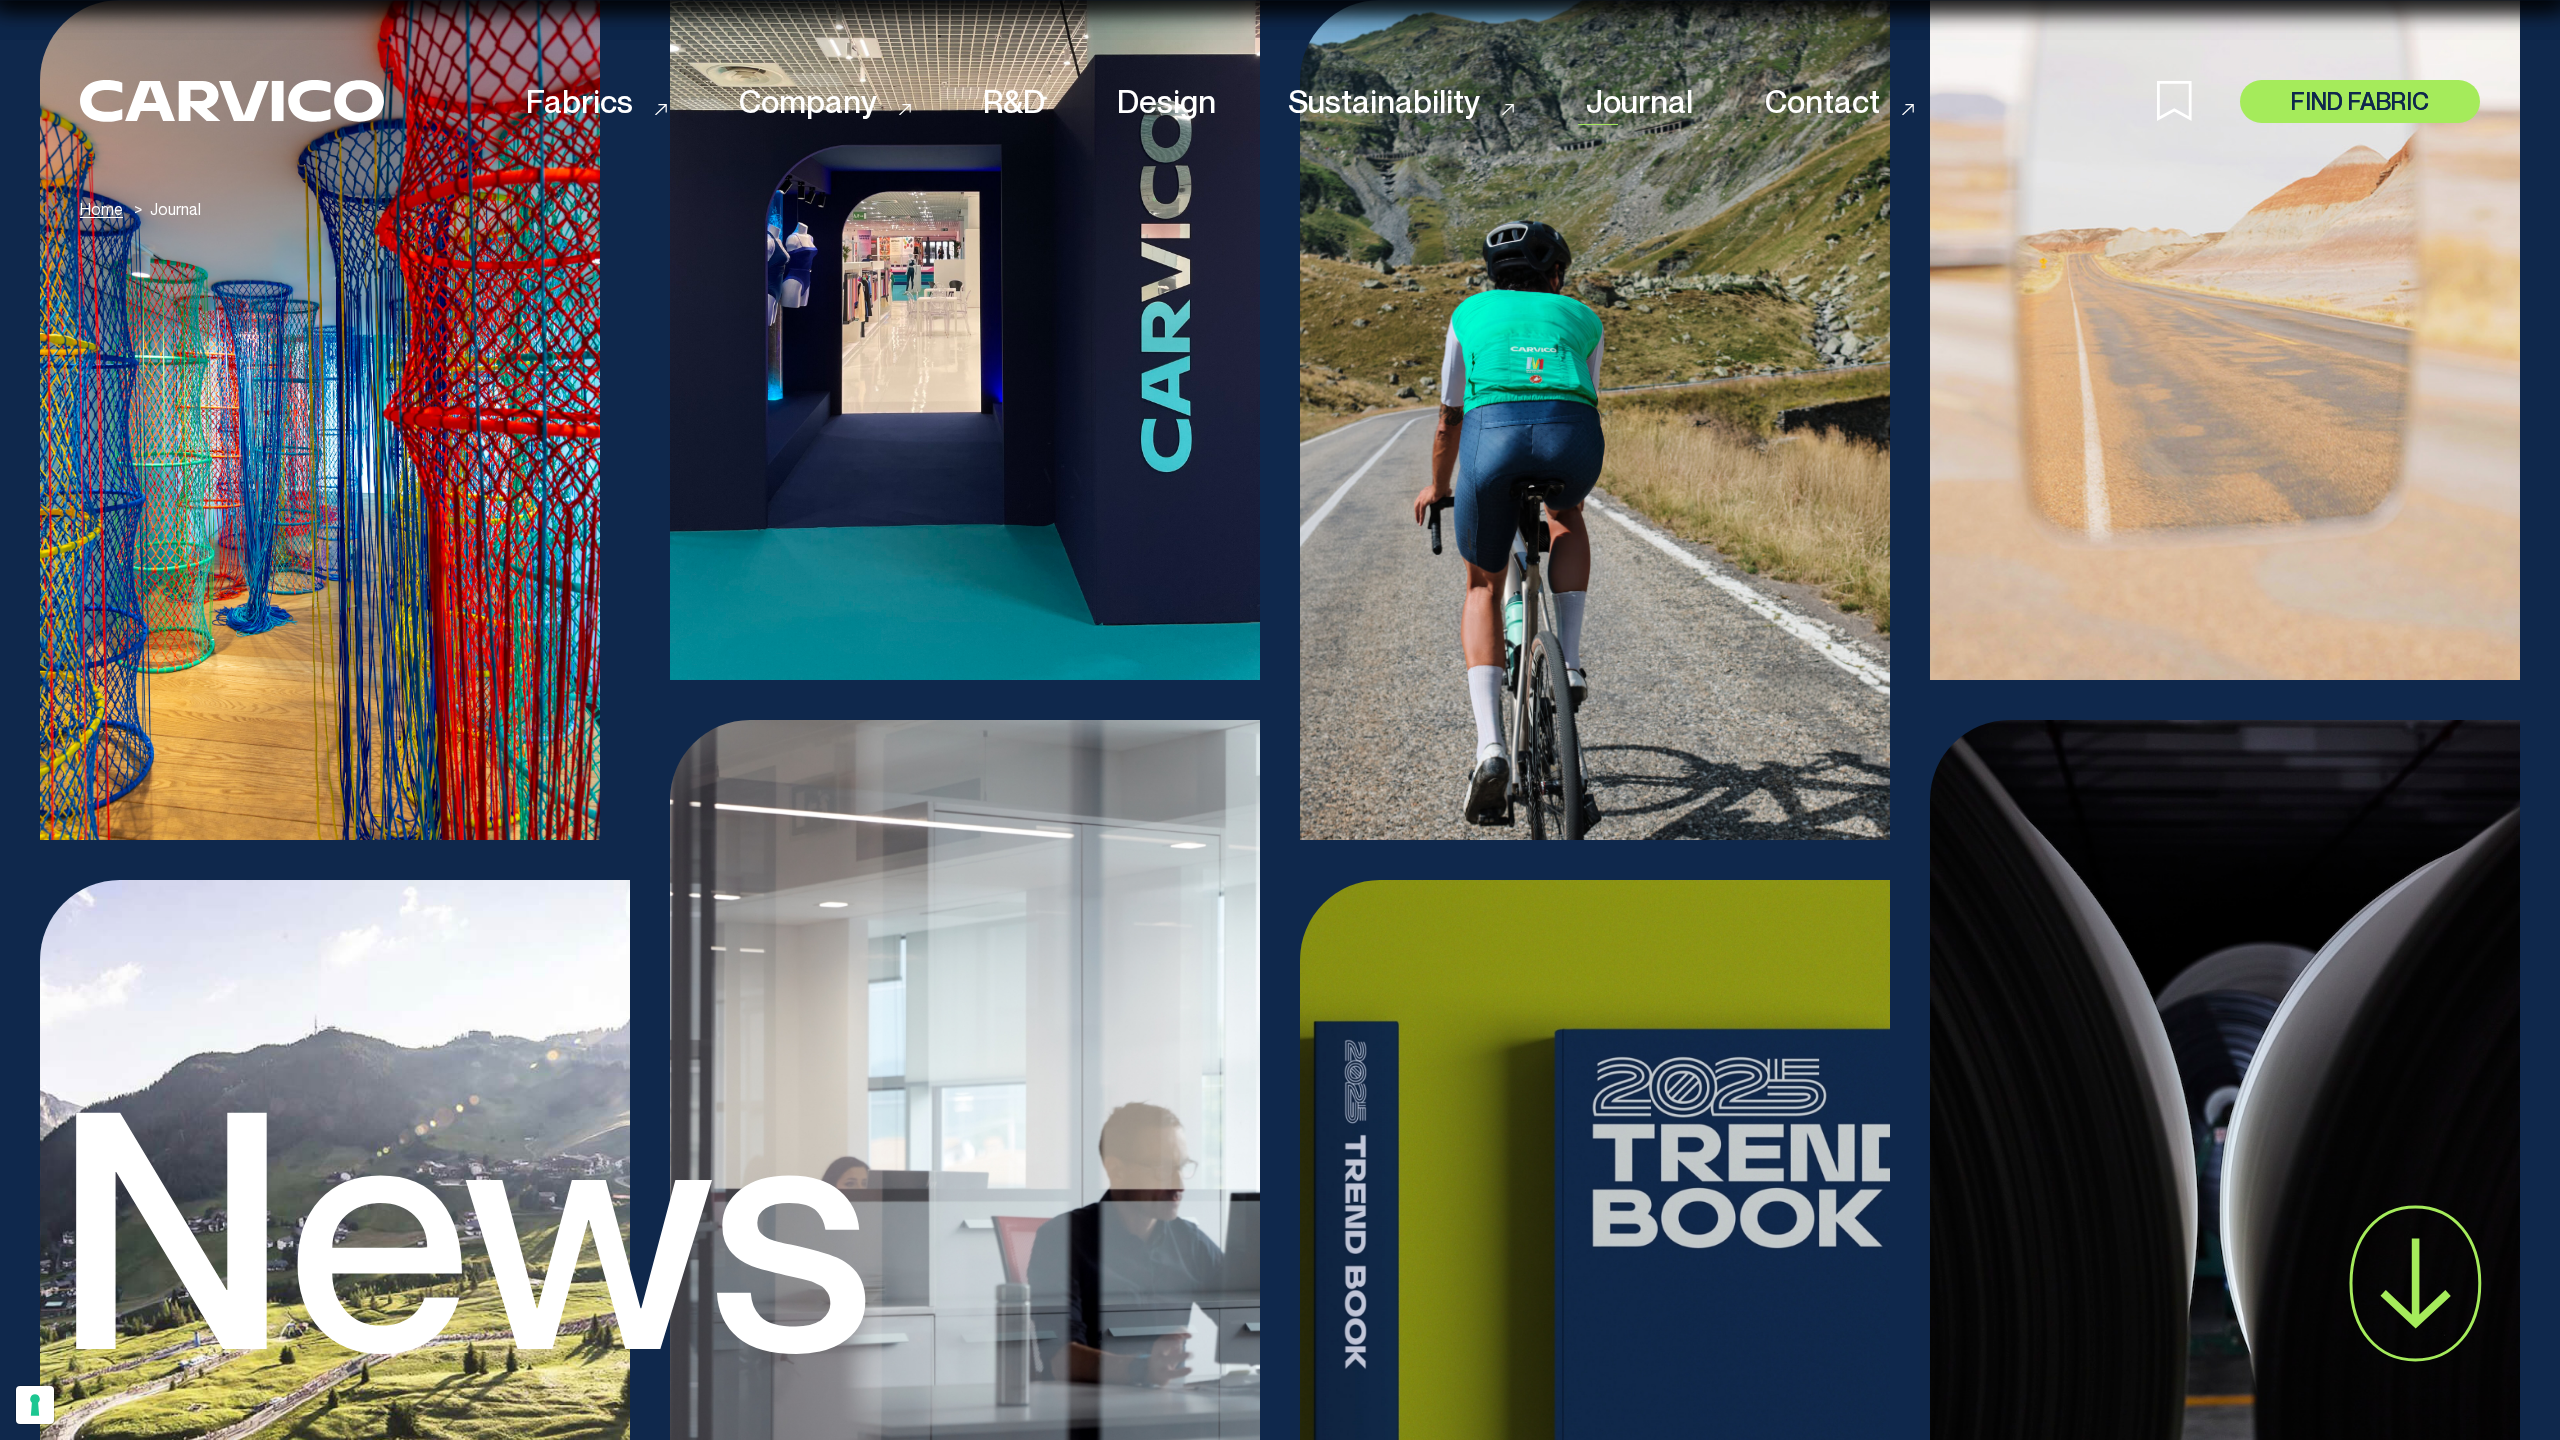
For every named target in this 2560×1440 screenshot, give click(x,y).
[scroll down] (2415, 1283)
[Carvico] (232, 101)
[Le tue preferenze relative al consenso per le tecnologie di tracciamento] (35, 1405)
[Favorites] (2198, 101)
